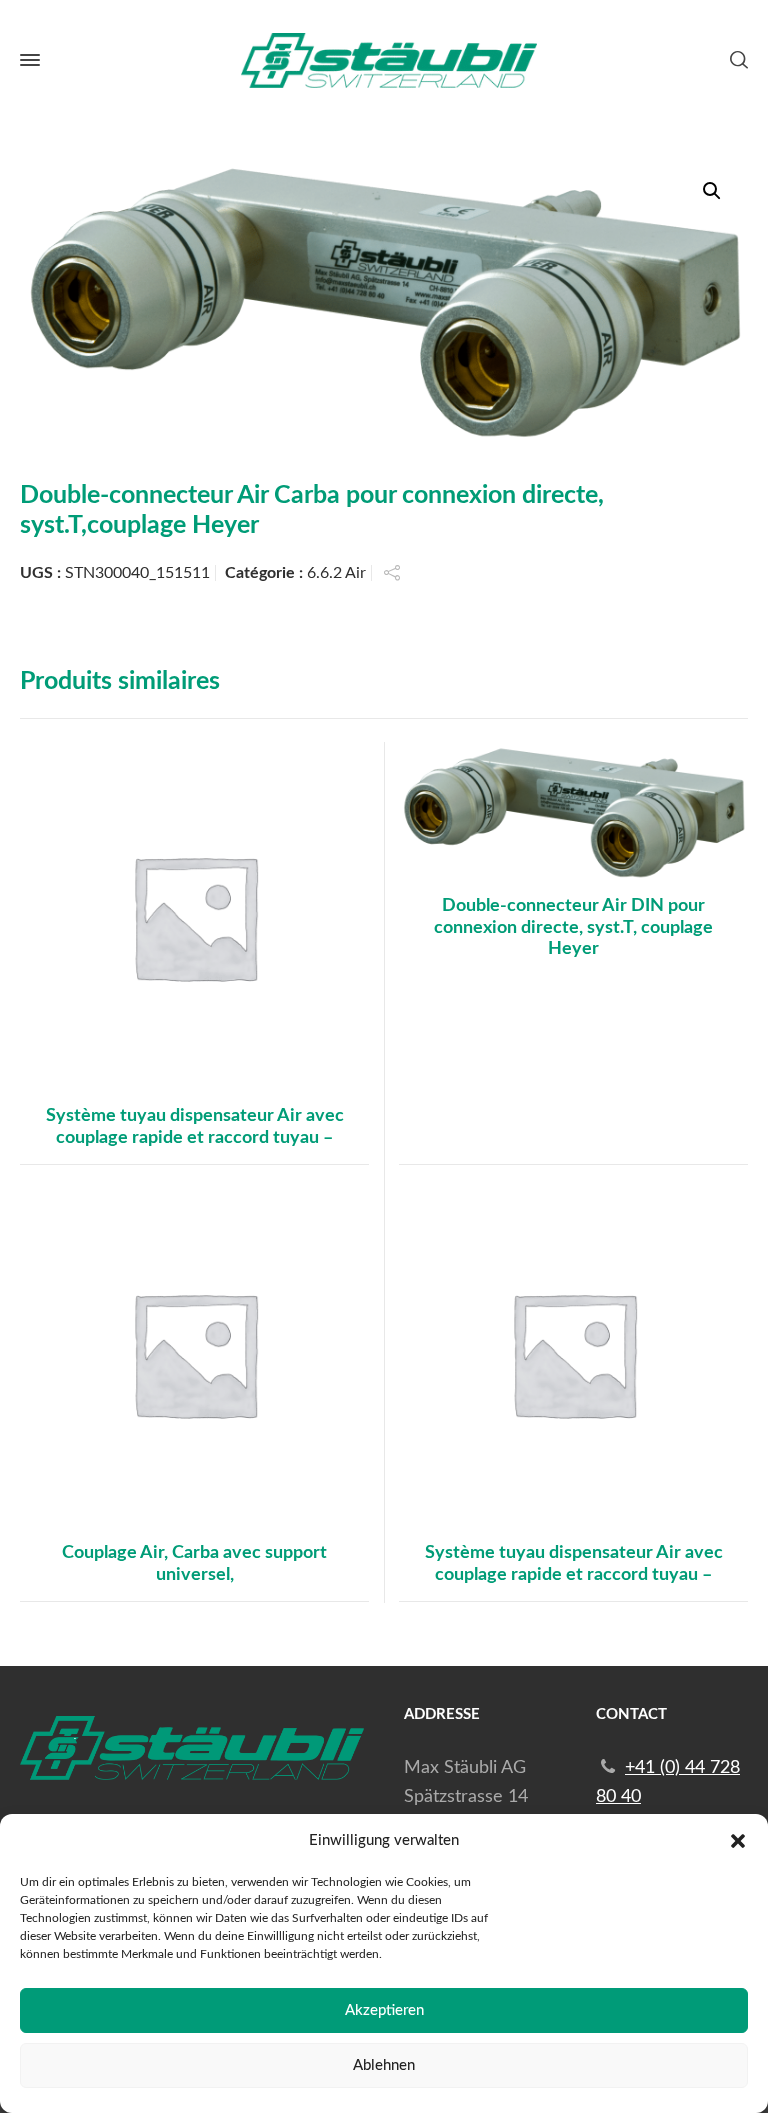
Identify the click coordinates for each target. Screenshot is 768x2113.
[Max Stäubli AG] (384, 60)
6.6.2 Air (336, 573)
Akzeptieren (384, 2010)
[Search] (735, 60)
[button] (738, 1841)
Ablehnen (384, 2065)
